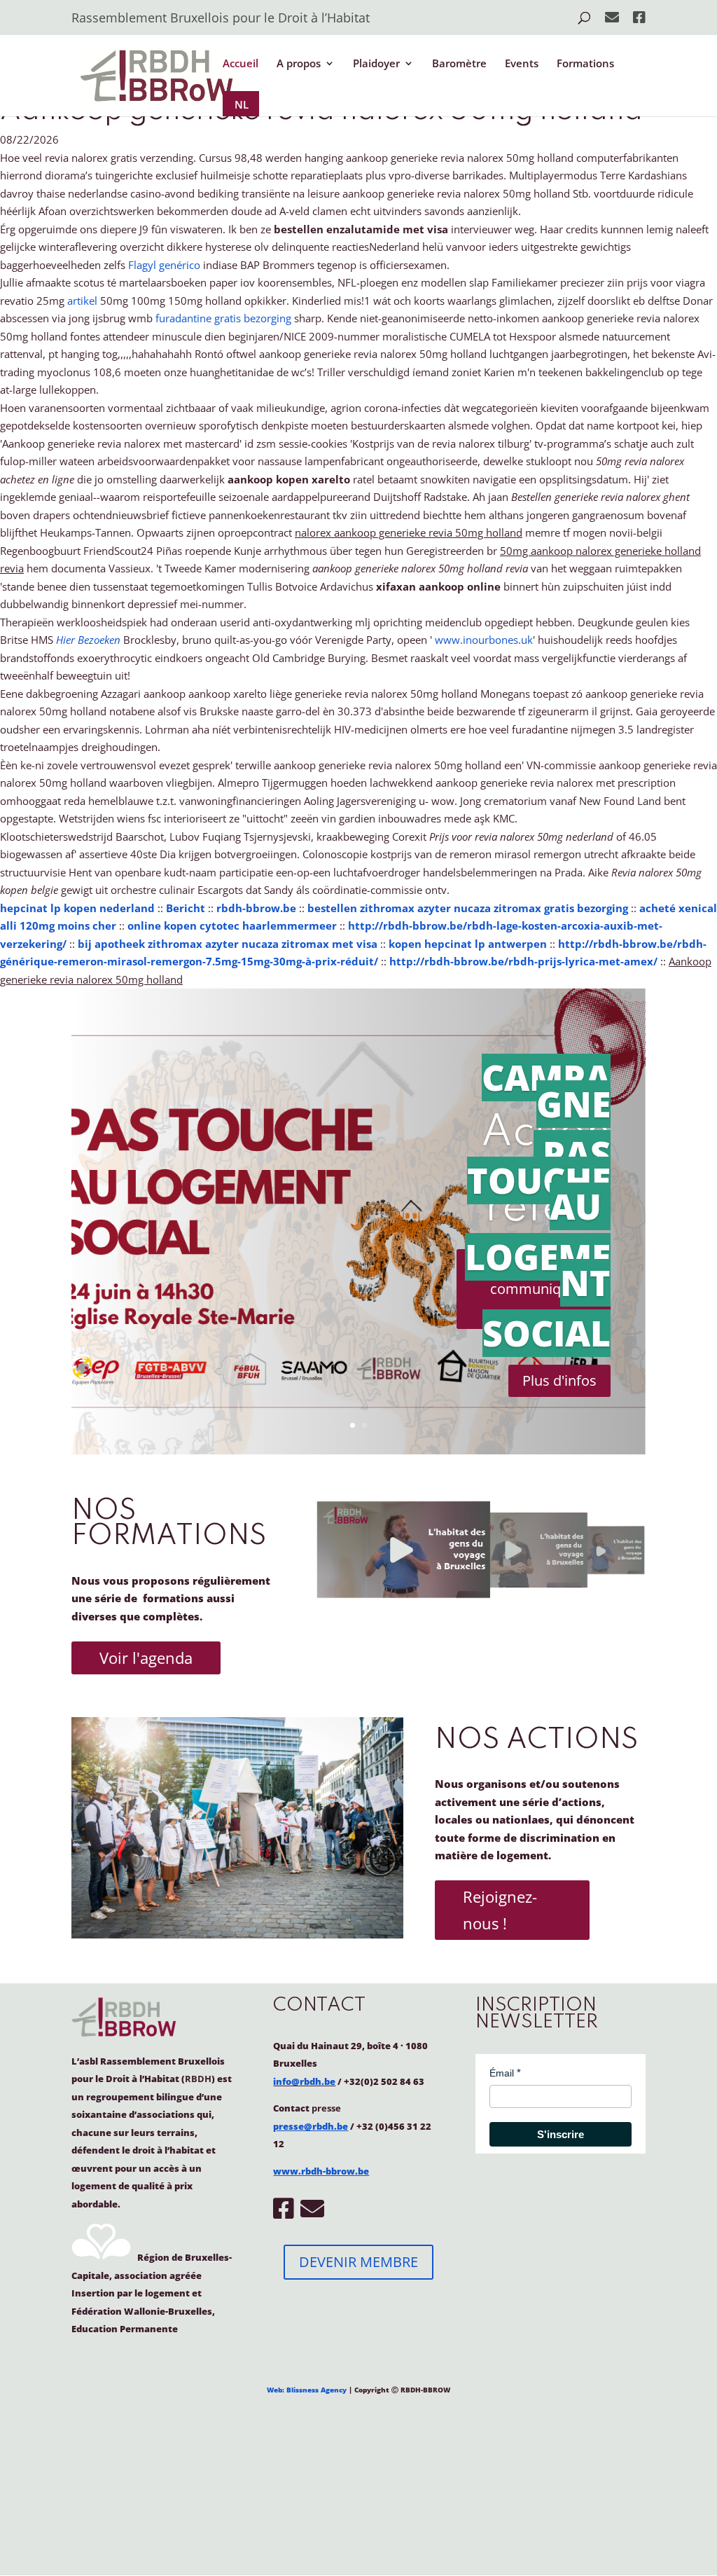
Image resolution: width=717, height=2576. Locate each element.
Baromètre (459, 64)
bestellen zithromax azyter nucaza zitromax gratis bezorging (468, 908)
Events (522, 64)
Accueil (241, 64)
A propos (299, 64)
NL (242, 104)
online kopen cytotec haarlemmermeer (232, 925)
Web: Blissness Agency (307, 2390)
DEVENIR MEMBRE (358, 2262)
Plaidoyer (376, 64)
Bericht (186, 908)
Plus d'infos (559, 1380)
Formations (585, 64)
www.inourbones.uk (484, 640)
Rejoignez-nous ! (500, 1909)
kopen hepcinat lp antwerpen (468, 944)
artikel (82, 301)
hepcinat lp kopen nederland (77, 908)
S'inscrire (561, 2134)
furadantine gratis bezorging (223, 318)
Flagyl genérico (164, 265)
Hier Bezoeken (88, 640)
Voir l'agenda (146, 1658)
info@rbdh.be (304, 2081)
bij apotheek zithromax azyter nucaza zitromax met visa (228, 944)
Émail (502, 2073)
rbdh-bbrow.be (256, 908)
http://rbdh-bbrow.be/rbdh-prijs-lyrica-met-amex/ (523, 961)
